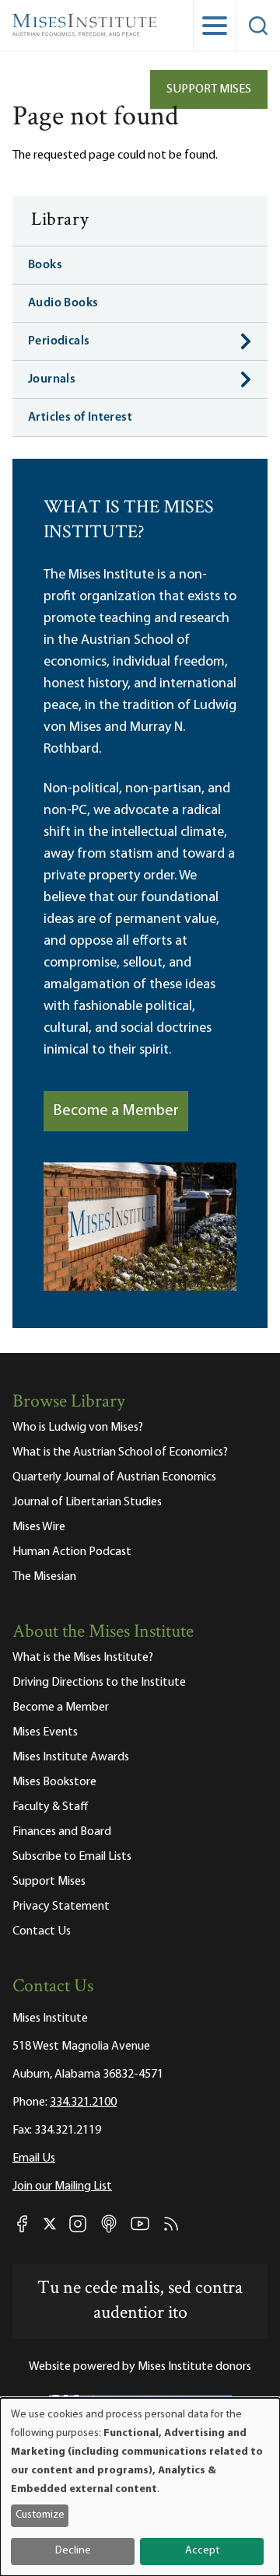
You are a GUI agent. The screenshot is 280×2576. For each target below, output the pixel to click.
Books (45, 265)
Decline (73, 2551)
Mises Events (45, 1732)
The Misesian (44, 1577)
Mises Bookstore (54, 1782)
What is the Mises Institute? (83, 1658)
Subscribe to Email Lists (72, 1857)
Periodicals (59, 341)
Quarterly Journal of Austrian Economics (114, 1477)
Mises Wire (39, 1527)
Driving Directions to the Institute (99, 1683)
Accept (202, 2551)
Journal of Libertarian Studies (87, 1502)
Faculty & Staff (51, 1807)
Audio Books (63, 303)
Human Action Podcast (72, 1552)
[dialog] (140, 2487)
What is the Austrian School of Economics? (120, 1452)
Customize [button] (40, 2515)
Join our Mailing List (62, 2186)
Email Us (34, 2158)
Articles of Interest (80, 418)
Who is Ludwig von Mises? (78, 1428)
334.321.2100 (83, 2102)
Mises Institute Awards (71, 1757)
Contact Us (42, 1931)
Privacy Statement (61, 1907)
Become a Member (116, 1111)
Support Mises (209, 89)
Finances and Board (62, 1832)
